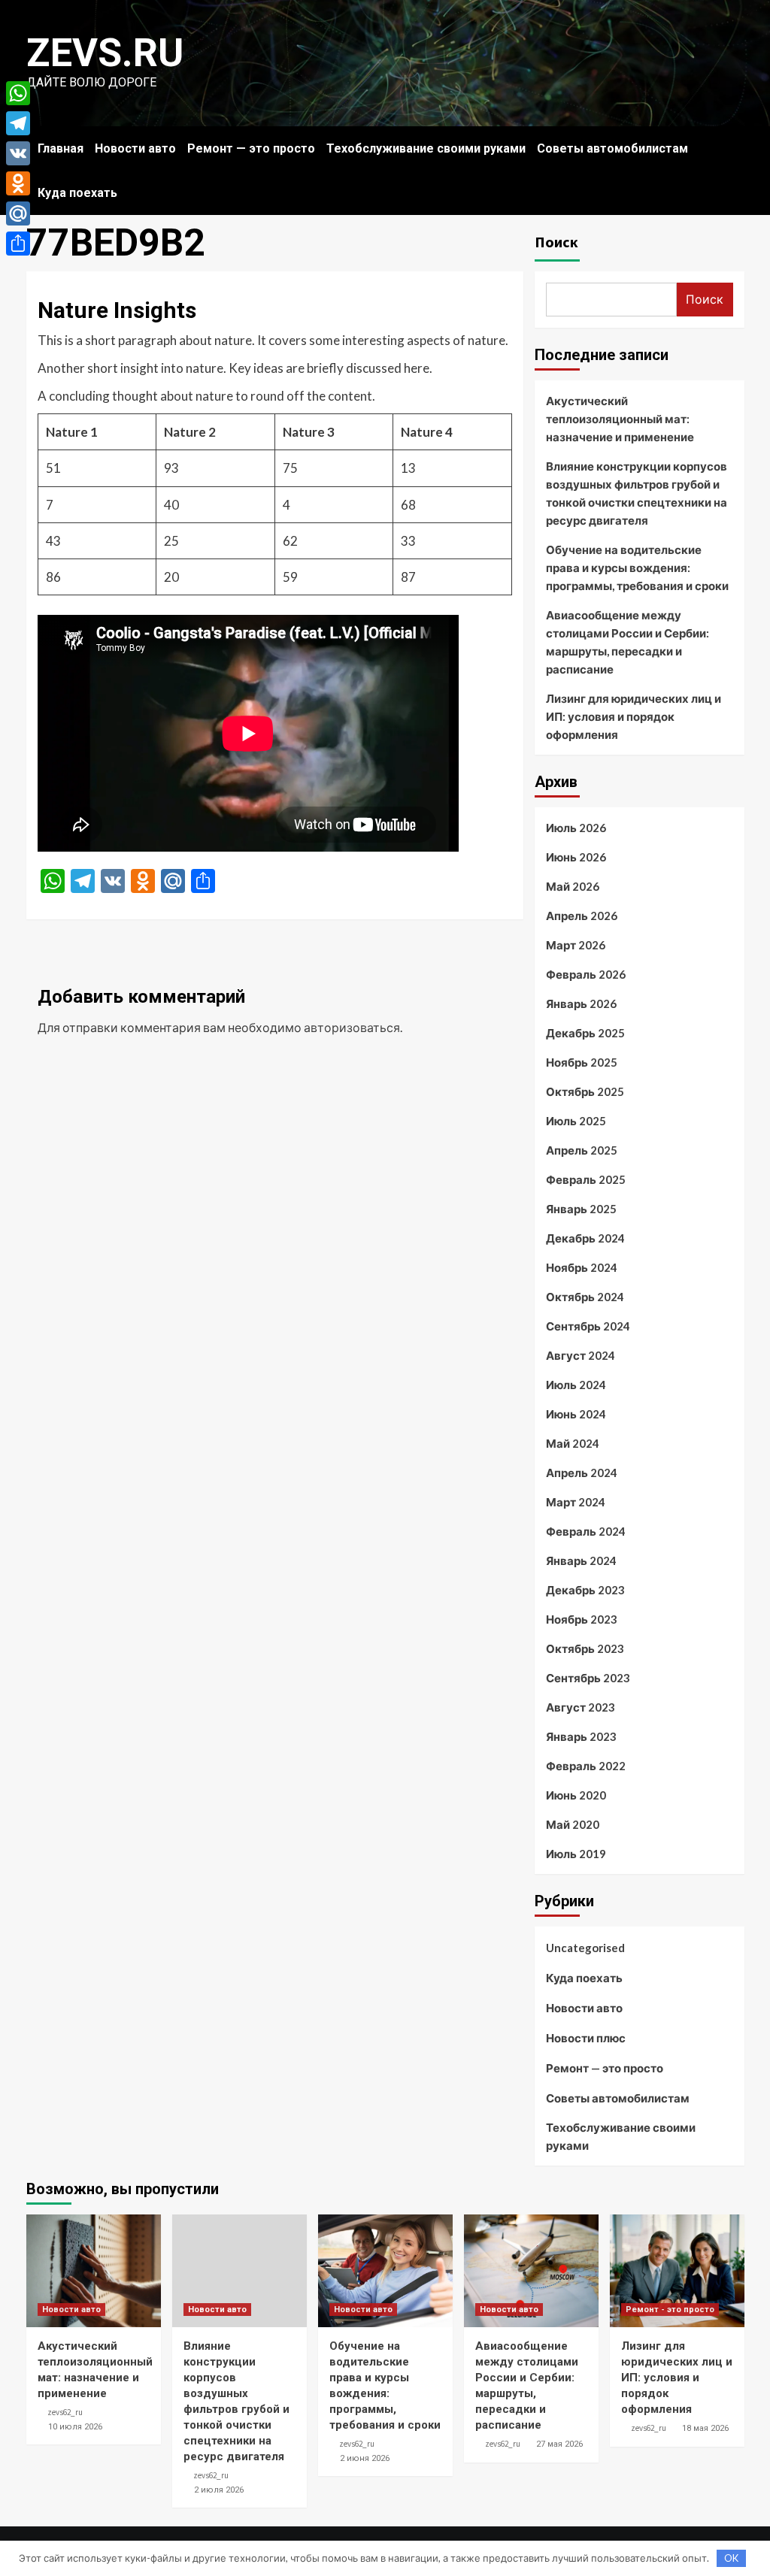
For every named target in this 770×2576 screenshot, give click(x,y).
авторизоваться (352, 1027)
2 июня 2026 (365, 2458)
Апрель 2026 (582, 916)
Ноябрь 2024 (582, 1267)
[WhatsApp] (18, 93)
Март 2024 (576, 1502)
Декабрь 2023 (585, 1590)
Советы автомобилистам (612, 148)
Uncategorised (585, 1948)
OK (731, 2558)
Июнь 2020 (576, 1795)
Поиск (556, 242)
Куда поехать (77, 193)
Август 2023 (581, 1707)
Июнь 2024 (576, 1414)
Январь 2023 (581, 1736)
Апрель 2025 (582, 1150)
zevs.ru (105, 53)
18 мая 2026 (705, 2428)
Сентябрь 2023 (588, 1678)
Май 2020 (573, 1824)
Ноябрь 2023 (582, 1619)
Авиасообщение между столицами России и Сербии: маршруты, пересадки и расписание (628, 642)
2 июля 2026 (219, 2490)
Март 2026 (576, 945)
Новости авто (135, 148)
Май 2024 (573, 1443)
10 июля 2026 (75, 2427)
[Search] (735, 145)
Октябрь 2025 (585, 1091)
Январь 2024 (581, 1560)
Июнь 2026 (576, 857)
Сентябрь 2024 (588, 1326)
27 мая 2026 (559, 2444)
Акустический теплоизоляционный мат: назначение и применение (620, 419)
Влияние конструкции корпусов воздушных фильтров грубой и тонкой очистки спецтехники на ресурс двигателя (637, 493)
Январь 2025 (581, 1209)
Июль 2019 (576, 1854)
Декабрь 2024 (585, 1238)
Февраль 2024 (586, 1531)
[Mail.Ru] (18, 213)
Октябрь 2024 (585, 1297)
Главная (61, 148)
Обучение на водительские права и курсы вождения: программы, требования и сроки (637, 568)
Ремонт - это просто (670, 2310)
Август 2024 (581, 1355)
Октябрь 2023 (585, 1648)
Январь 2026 (581, 1003)
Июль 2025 (576, 1121)
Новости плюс (586, 2038)
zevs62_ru (65, 2412)
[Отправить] (18, 244)
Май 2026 (573, 886)
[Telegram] (18, 123)
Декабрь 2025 (585, 1033)
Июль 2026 (576, 828)
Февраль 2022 (586, 1766)
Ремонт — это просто (251, 148)
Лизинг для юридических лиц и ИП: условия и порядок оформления (634, 716)
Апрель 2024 (582, 1473)
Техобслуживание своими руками (426, 148)
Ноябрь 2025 (582, 1062)
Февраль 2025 (586, 1179)
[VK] (18, 153)
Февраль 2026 (586, 974)
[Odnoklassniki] (18, 183)
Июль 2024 (576, 1385)
